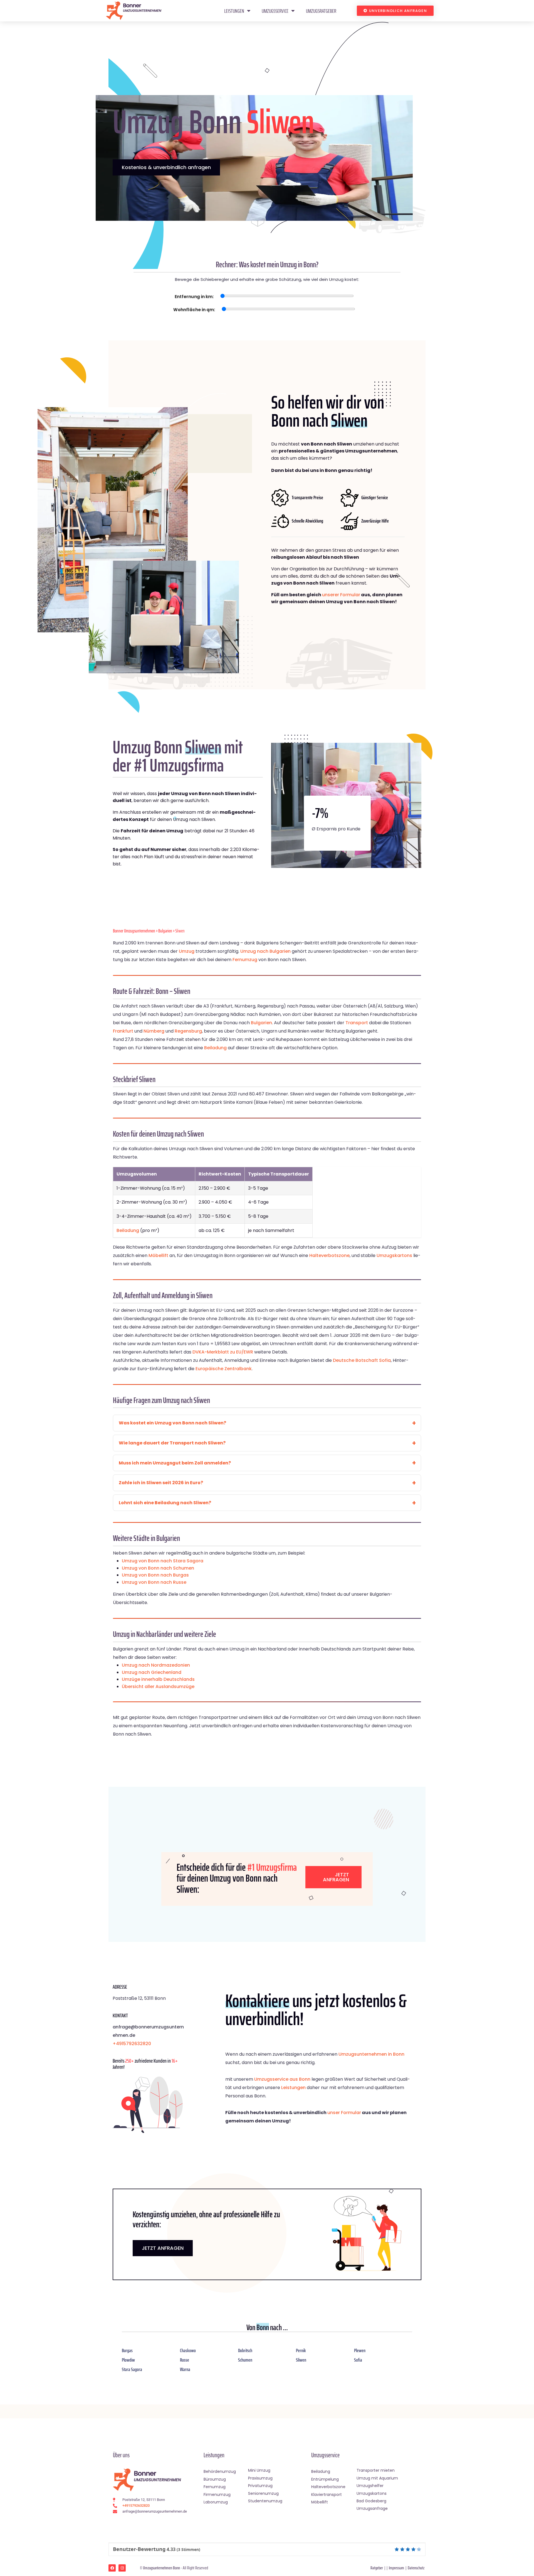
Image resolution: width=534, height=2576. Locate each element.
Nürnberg (154, 1031)
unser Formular (344, 2113)
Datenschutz (416, 2568)
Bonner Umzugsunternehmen (134, 931)
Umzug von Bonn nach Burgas (155, 1575)
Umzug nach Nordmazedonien (156, 1665)
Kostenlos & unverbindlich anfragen (166, 167)
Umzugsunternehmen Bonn (161, 2568)
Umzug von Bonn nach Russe (154, 1582)
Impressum (396, 2568)
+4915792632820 (132, 2044)
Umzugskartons (394, 1255)
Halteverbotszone (329, 1255)
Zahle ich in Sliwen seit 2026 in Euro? (161, 1483)
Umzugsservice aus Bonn (282, 2079)
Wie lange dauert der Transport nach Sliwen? (172, 1443)
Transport (357, 1023)
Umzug (187, 951)
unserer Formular (341, 595)
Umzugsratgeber (321, 11)
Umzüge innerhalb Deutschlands (158, 1679)
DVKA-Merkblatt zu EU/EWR (223, 1352)
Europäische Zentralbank (224, 1369)
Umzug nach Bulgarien (265, 951)
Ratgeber (377, 2568)
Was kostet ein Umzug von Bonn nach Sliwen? (172, 1423)
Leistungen (234, 11)
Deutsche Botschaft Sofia (362, 1360)
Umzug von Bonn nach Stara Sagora (163, 1561)
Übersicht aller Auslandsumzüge (158, 1687)
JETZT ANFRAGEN (163, 2248)
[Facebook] (112, 2568)
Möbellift (158, 1255)
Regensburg (188, 1031)
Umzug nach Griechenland (152, 1672)
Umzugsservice (275, 11)
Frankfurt (123, 1031)
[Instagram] (122, 2568)
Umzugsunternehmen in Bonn (371, 2054)
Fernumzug (245, 960)
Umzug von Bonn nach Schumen (158, 1568)
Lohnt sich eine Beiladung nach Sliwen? (165, 1503)
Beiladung (215, 1048)
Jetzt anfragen (336, 1877)
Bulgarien (165, 931)
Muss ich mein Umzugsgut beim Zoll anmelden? (175, 1463)
